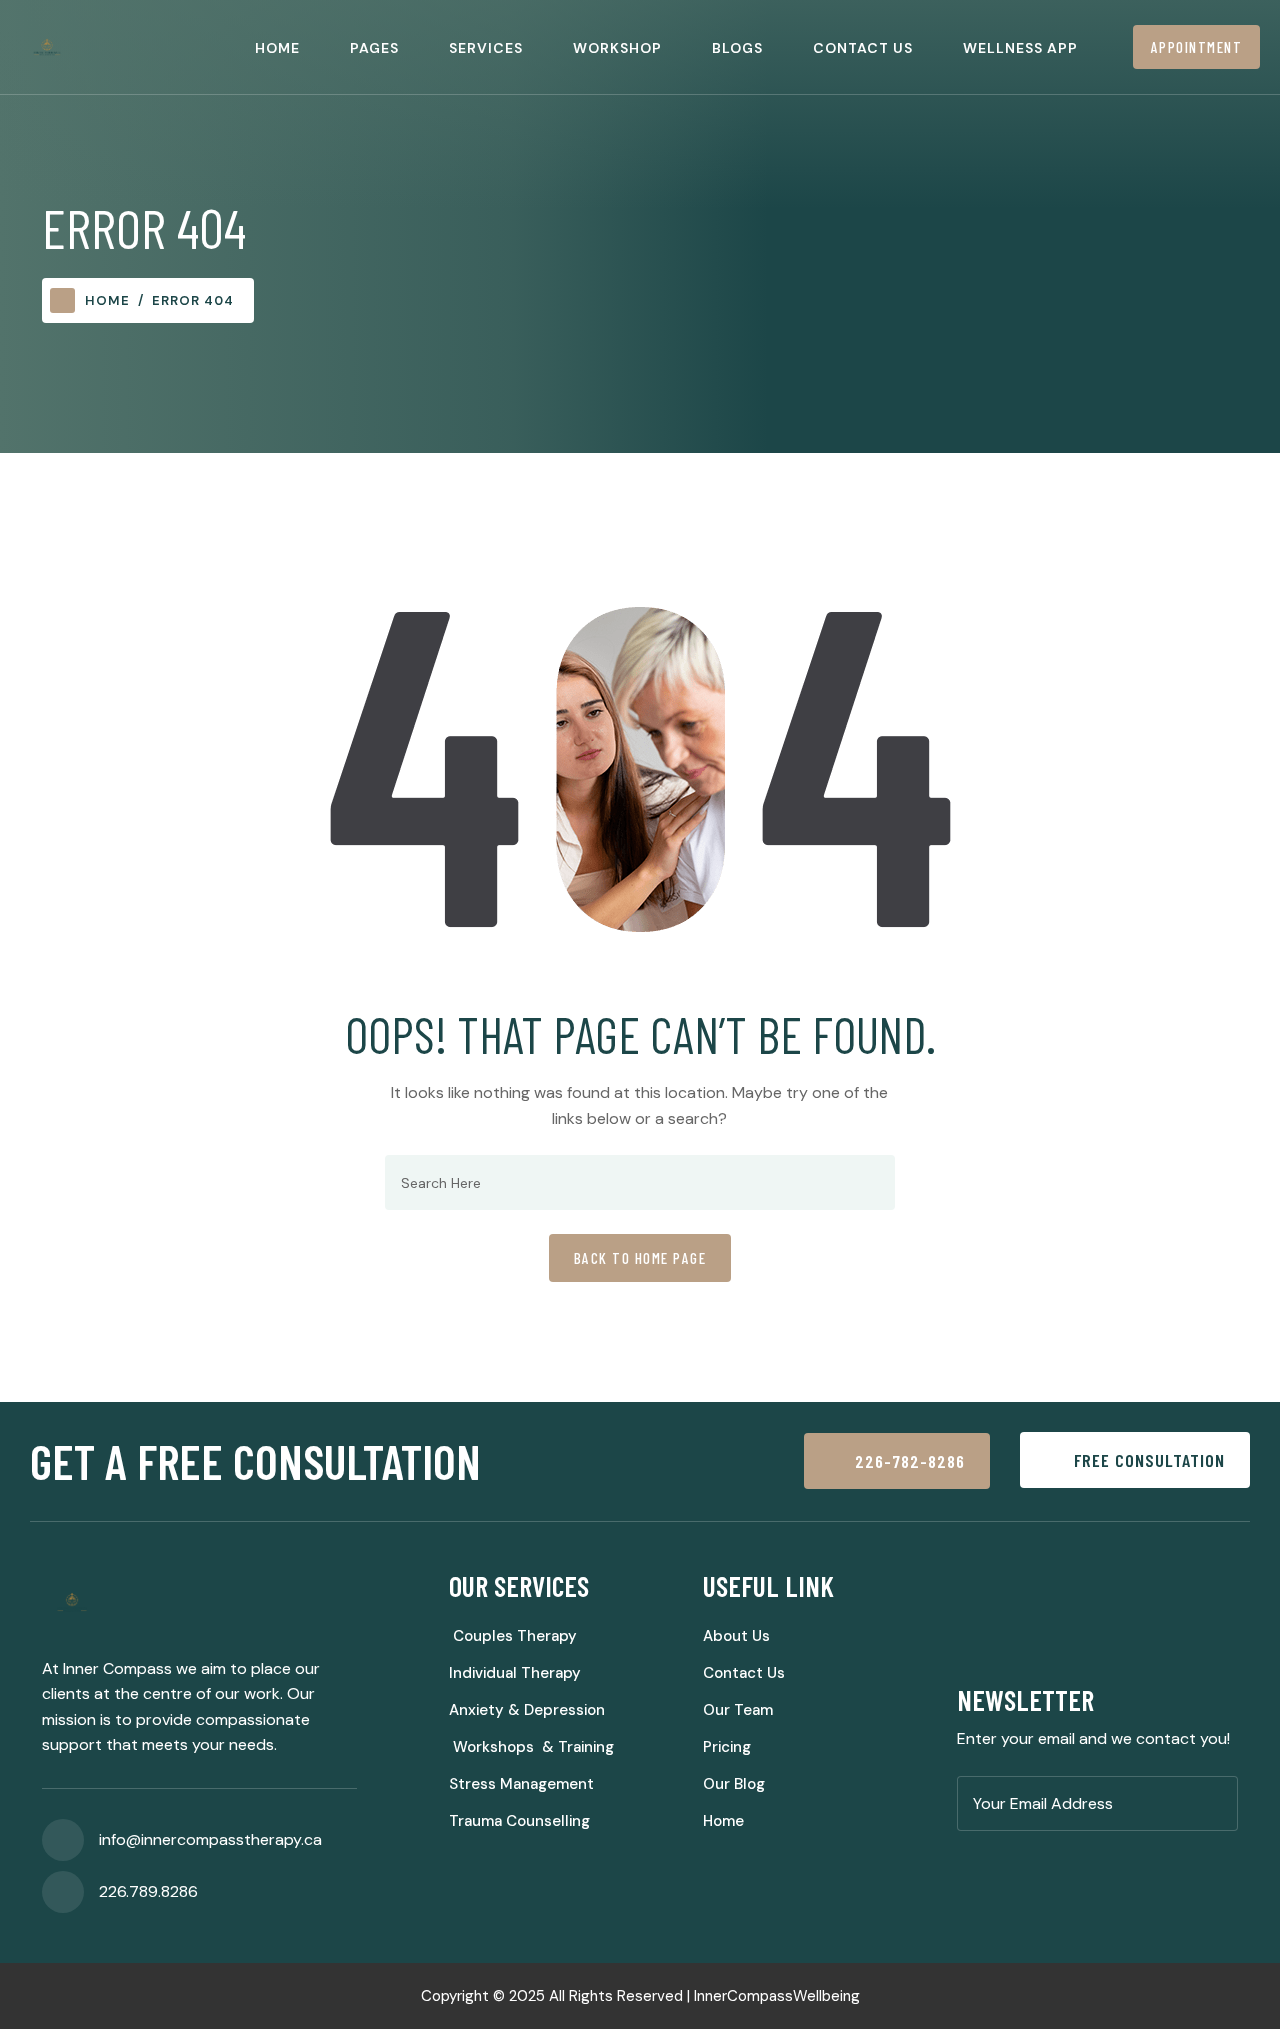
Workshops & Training (531, 1747)
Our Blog (734, 1784)
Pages (374, 48)
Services (486, 48)
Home (277, 48)
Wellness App (1020, 48)
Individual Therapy (515, 1673)
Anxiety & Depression (527, 1710)
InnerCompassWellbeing (777, 1996)
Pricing (727, 1747)
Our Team (738, 1710)
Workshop (617, 48)
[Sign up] (1216, 1805)
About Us (736, 1636)
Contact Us (863, 48)
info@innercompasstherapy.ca (210, 1839)
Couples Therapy (513, 1636)
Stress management (521, 1784)
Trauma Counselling (519, 1821)
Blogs (737, 48)
